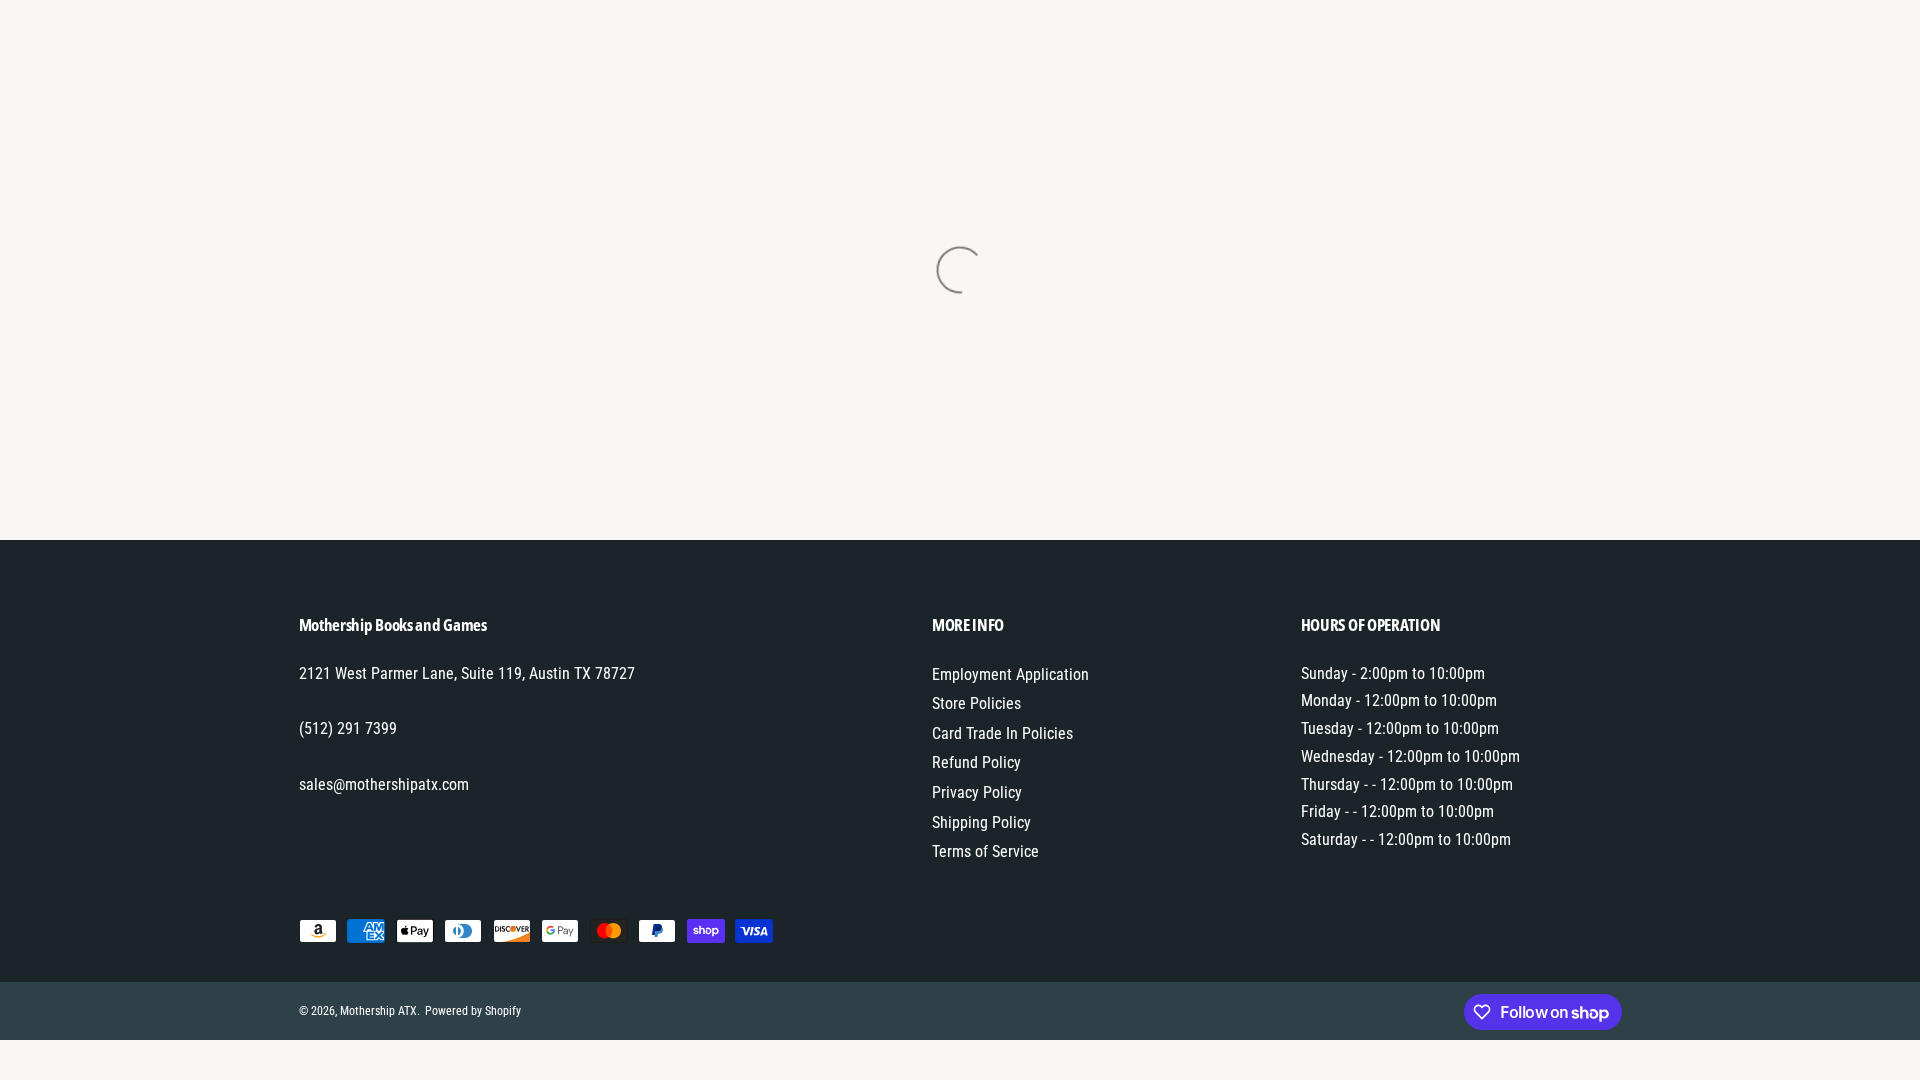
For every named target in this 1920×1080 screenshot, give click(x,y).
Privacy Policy (977, 792)
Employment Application (1010, 674)
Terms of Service (985, 851)
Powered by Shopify (473, 1011)
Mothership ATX (378, 1011)
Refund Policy (976, 762)
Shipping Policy (981, 822)
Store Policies (976, 703)
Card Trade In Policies (1002, 733)
